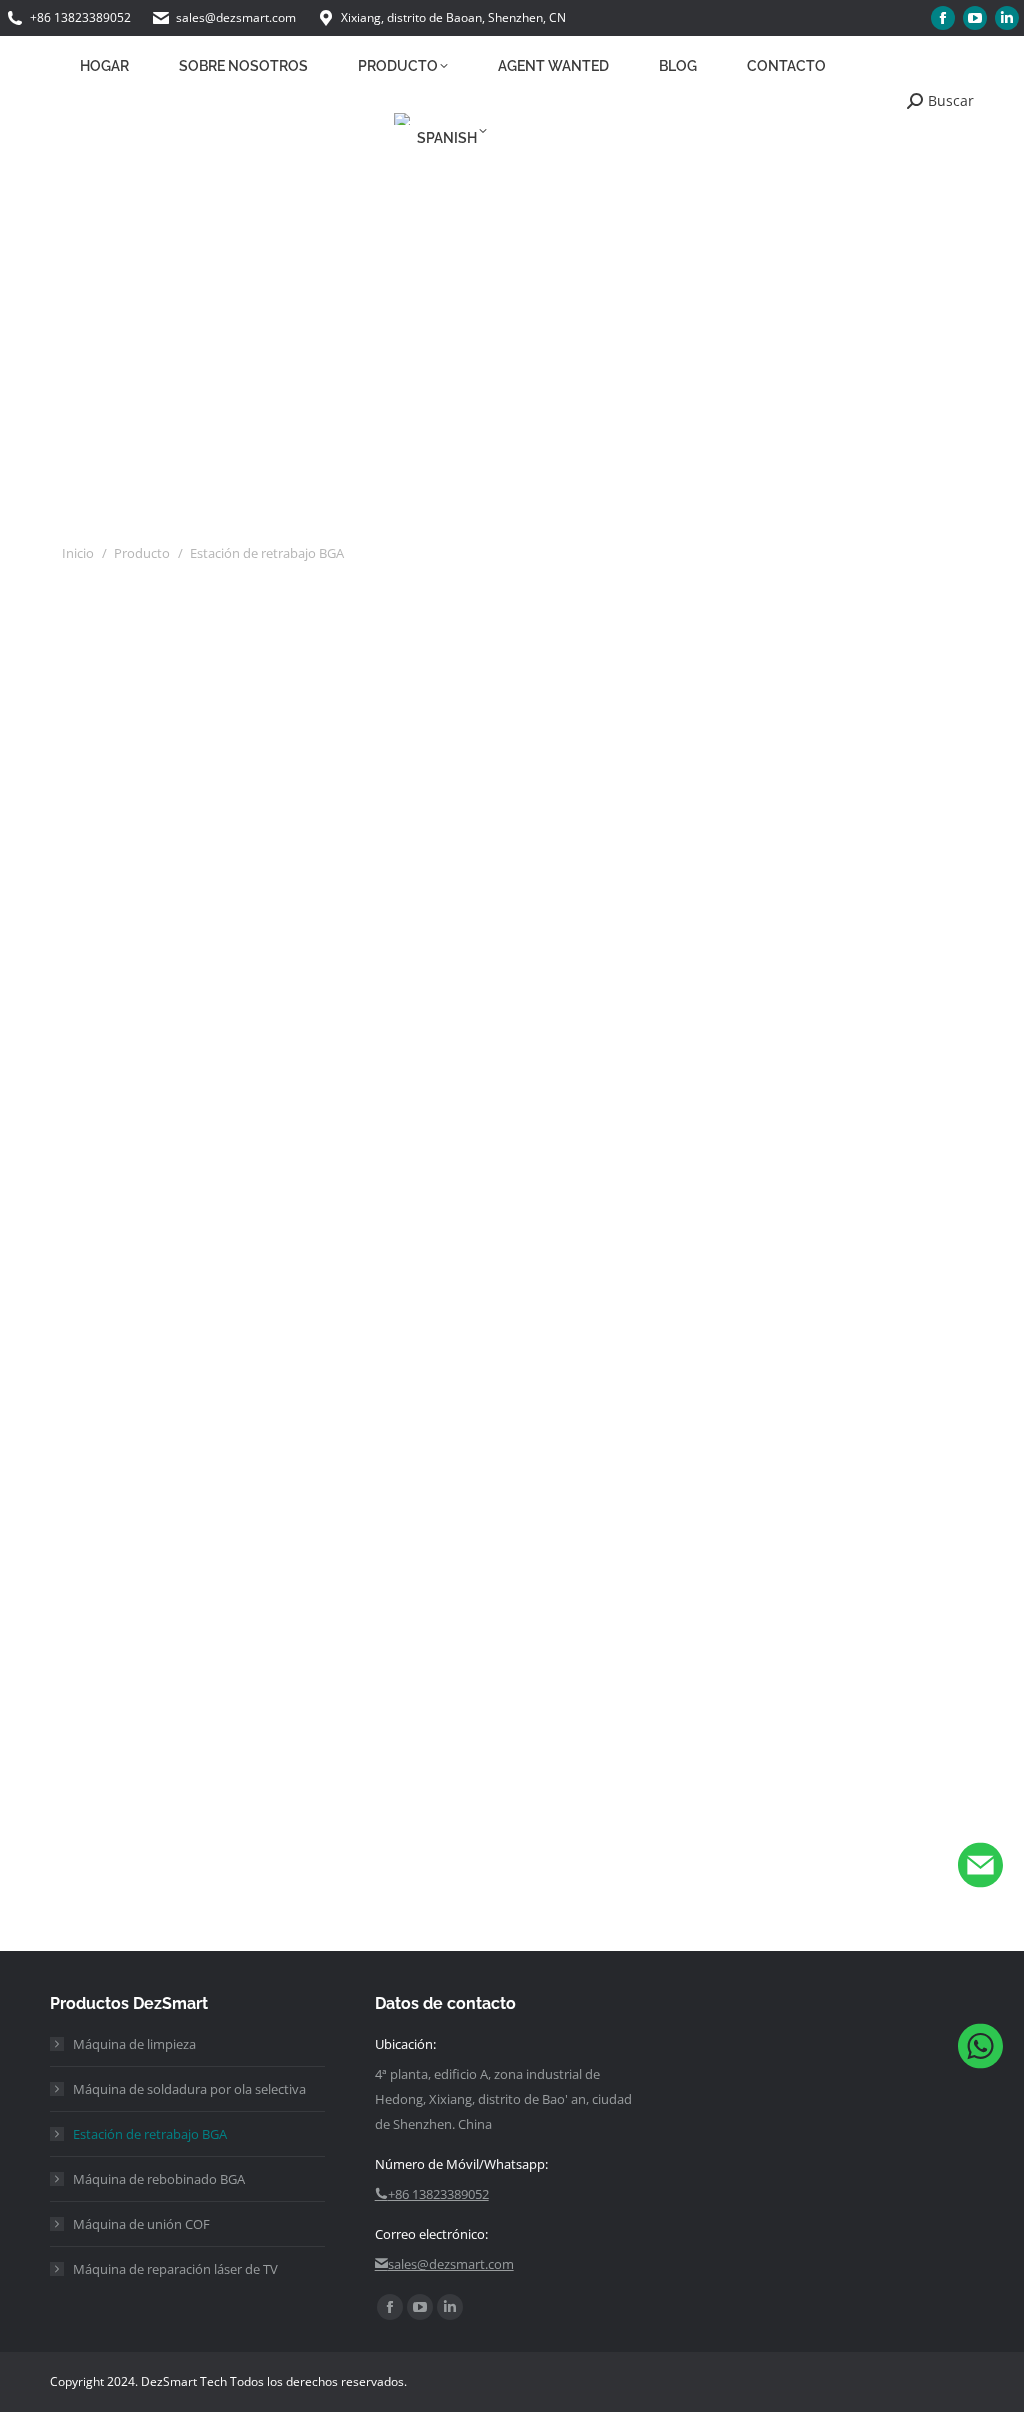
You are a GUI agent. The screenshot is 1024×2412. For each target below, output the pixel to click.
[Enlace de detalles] (221, 712)
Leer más (107, 1154)
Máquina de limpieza (134, 2044)
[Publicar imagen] (194, 712)
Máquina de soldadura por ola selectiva (189, 2089)
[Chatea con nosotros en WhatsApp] (980, 2050)
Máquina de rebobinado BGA (159, 2179)
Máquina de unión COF (141, 2224)
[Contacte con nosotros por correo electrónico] (980, 1869)
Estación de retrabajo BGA (150, 2134)
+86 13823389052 (80, 17)
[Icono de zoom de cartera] (167, 712)
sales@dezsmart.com (236, 17)
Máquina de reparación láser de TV (175, 2269)
